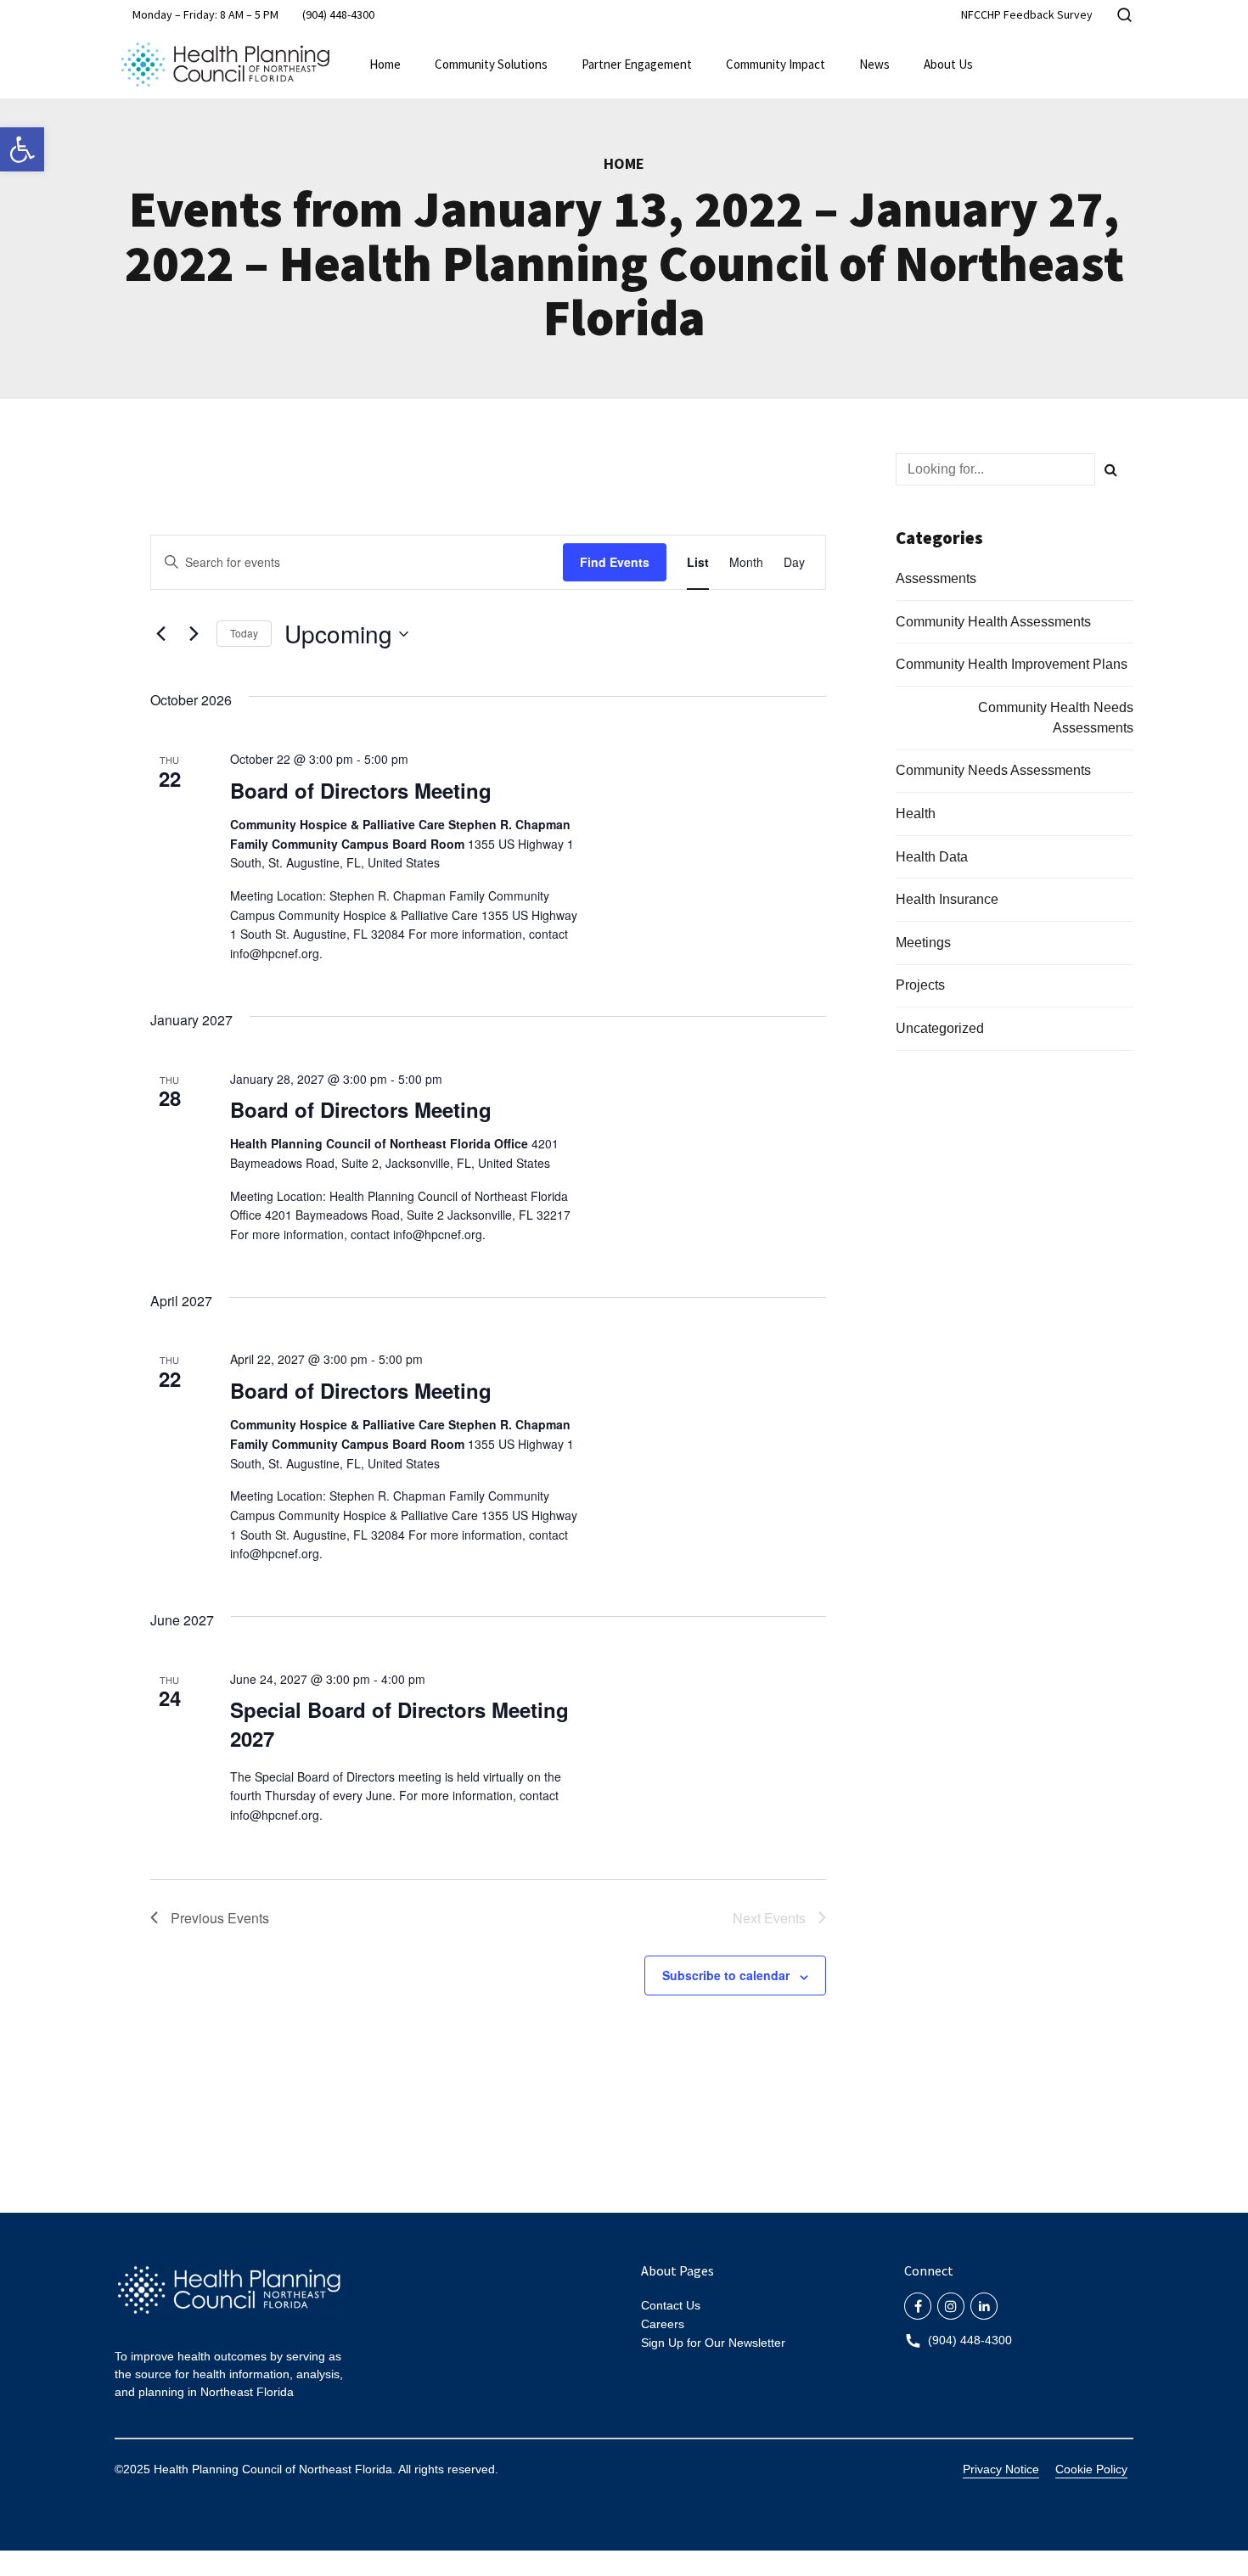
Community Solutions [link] (491, 64)
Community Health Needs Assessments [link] (1056, 718)
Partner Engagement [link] (637, 64)
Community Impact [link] (776, 64)
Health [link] (916, 814)
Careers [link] (663, 2324)
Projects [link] (920, 985)
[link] (22, 149)
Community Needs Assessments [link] (993, 770)
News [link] (874, 64)
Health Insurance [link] (947, 899)
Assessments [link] (936, 578)
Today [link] (244, 633)
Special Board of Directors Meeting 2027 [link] (399, 1724)
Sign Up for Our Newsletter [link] (713, 2343)
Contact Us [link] (671, 2305)
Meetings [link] (923, 943)
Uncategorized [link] (940, 1028)
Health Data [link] (932, 857)
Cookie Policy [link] (1091, 2469)
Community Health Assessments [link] (993, 622)
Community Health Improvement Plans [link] (1012, 664)
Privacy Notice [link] (1001, 2469)
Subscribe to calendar (726, 1975)
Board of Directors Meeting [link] (361, 790)
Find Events (615, 562)
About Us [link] (948, 64)
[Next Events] (194, 634)
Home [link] (385, 64)
